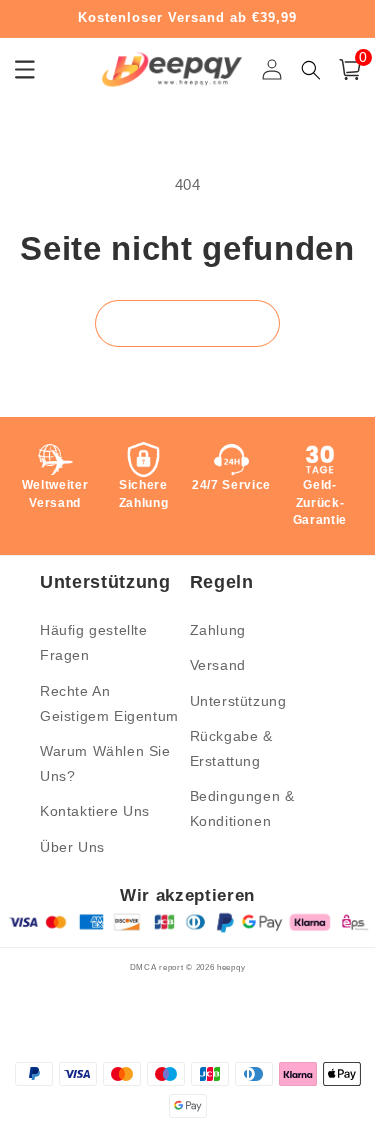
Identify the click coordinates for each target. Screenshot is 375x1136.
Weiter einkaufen (187, 323)
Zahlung (218, 630)
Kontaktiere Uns (95, 811)
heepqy (231, 967)
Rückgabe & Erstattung (231, 748)
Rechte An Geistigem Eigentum (109, 703)
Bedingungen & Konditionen (242, 808)
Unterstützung (238, 701)
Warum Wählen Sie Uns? (105, 763)
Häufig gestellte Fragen (94, 642)
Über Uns (72, 847)
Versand (218, 665)
